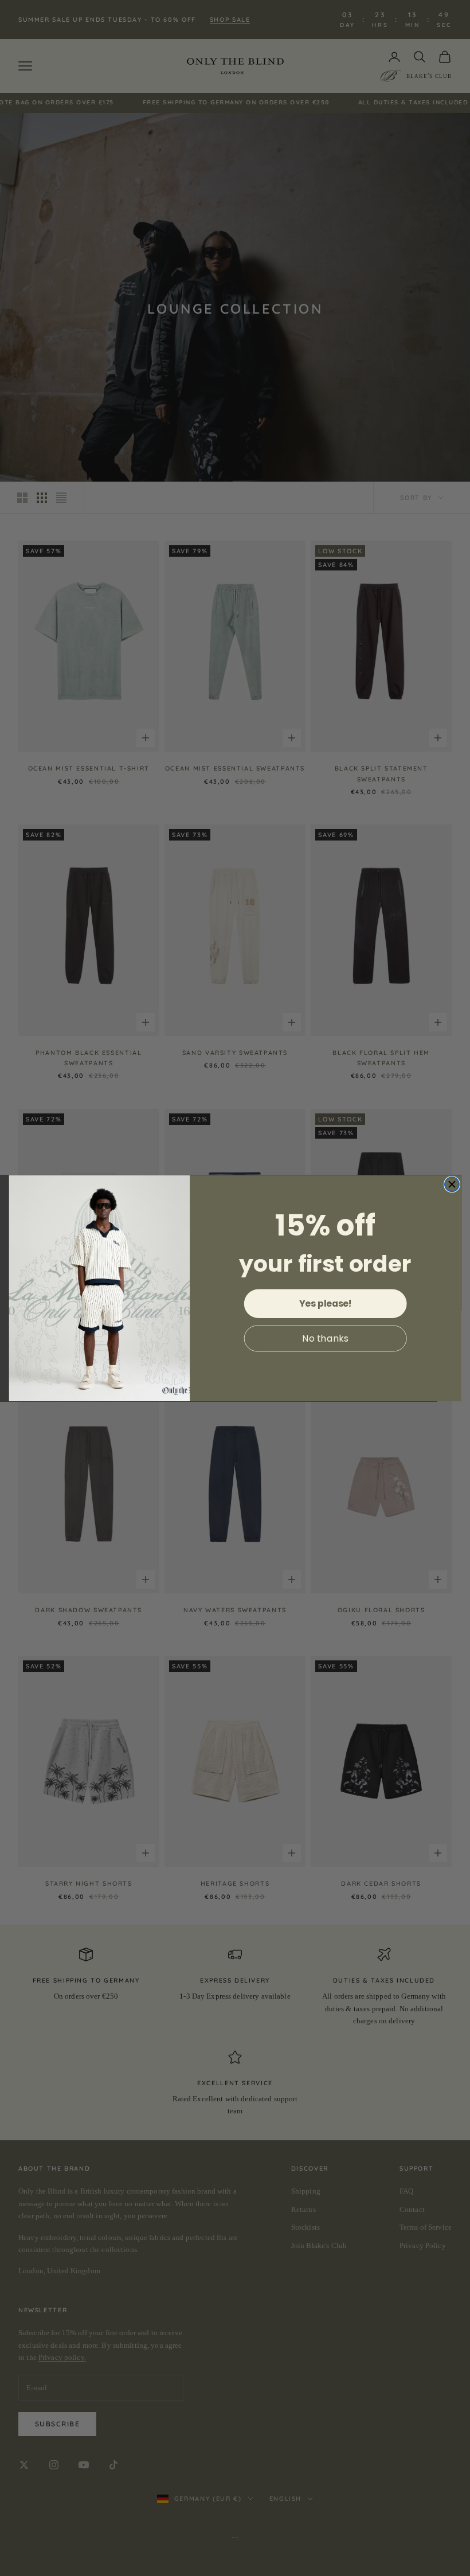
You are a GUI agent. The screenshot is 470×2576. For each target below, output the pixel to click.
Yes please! (325, 1303)
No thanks (325, 1338)
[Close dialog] (452, 1184)
